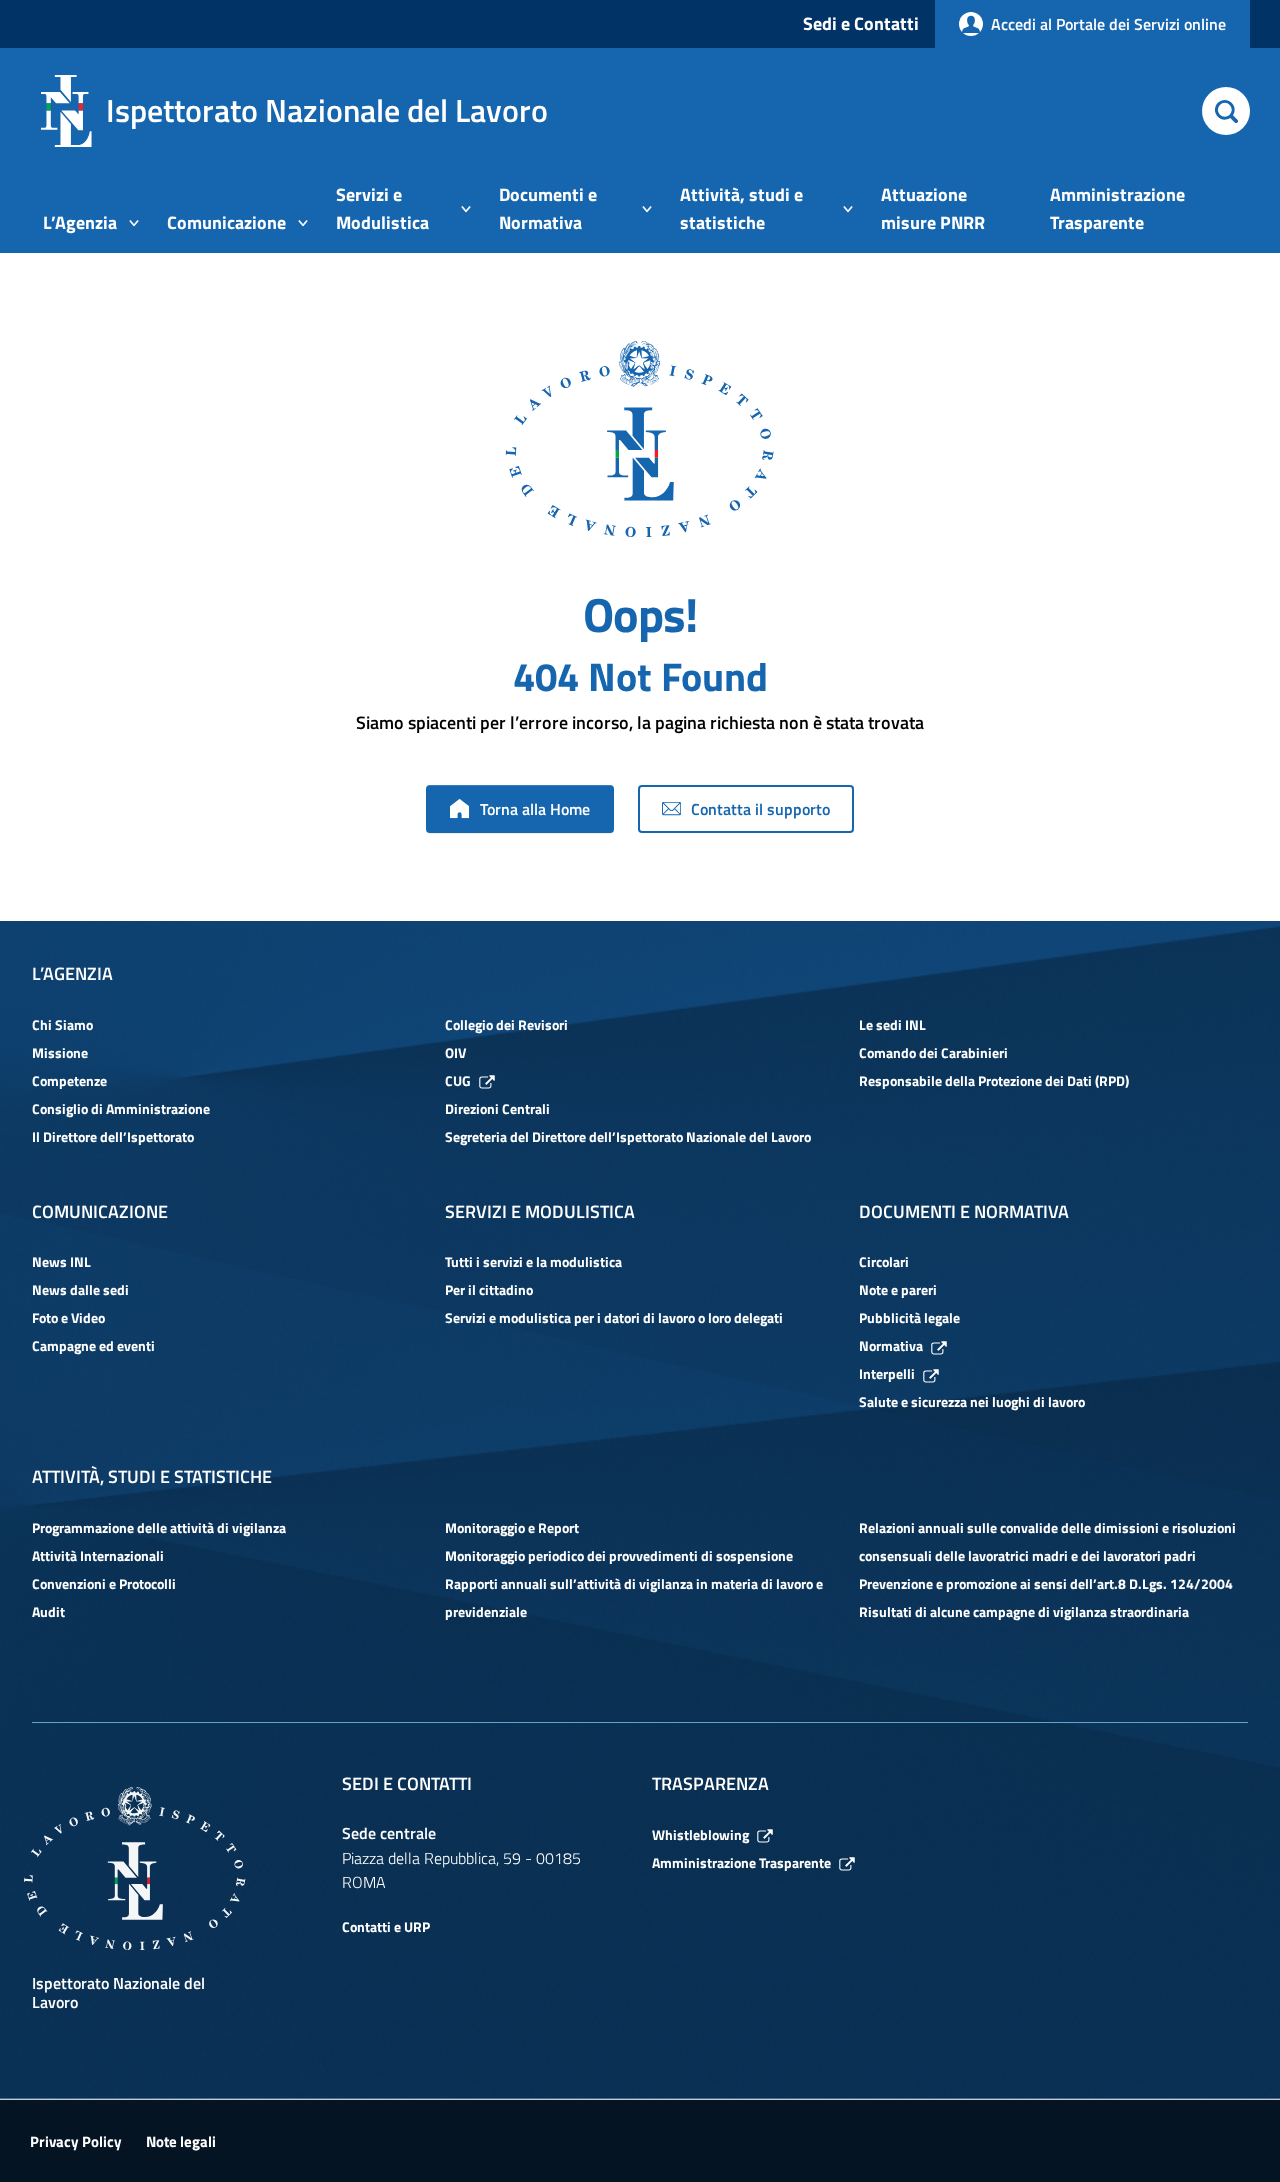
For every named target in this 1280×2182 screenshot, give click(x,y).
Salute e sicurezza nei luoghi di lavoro (972, 1401)
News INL (61, 1261)
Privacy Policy (76, 2141)
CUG (458, 1080)
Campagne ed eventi (93, 1345)
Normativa (891, 1345)
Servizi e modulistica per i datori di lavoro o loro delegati (614, 1317)
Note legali (181, 2141)
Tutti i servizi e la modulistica (533, 1261)
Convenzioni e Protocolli (104, 1583)
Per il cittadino (489, 1289)
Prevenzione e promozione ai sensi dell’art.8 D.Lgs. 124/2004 (1046, 1583)
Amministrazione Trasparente (741, 1862)
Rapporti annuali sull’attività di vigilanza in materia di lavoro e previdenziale (634, 1597)
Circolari (884, 1261)
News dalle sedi (80, 1289)
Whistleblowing (700, 1834)
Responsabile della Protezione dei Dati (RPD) (994, 1080)
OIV (455, 1052)
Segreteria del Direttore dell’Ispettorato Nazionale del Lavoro (628, 1136)
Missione (60, 1052)
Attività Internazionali (98, 1555)
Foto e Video (68, 1317)
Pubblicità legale (909, 1317)
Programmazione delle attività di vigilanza (159, 1527)
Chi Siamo (62, 1024)
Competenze (69, 1080)
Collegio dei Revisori (506, 1024)
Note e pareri (898, 1289)
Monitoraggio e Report (512, 1527)
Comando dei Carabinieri (933, 1052)
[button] (1226, 111)
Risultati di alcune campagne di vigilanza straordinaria (1024, 1611)
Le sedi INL (892, 1024)
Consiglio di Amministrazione (121, 1108)
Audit (48, 1611)
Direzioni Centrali (497, 1108)
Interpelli (887, 1373)
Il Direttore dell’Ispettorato (113, 1136)
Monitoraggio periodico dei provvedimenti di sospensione (619, 1555)
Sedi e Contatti (861, 23)
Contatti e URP (386, 1926)
